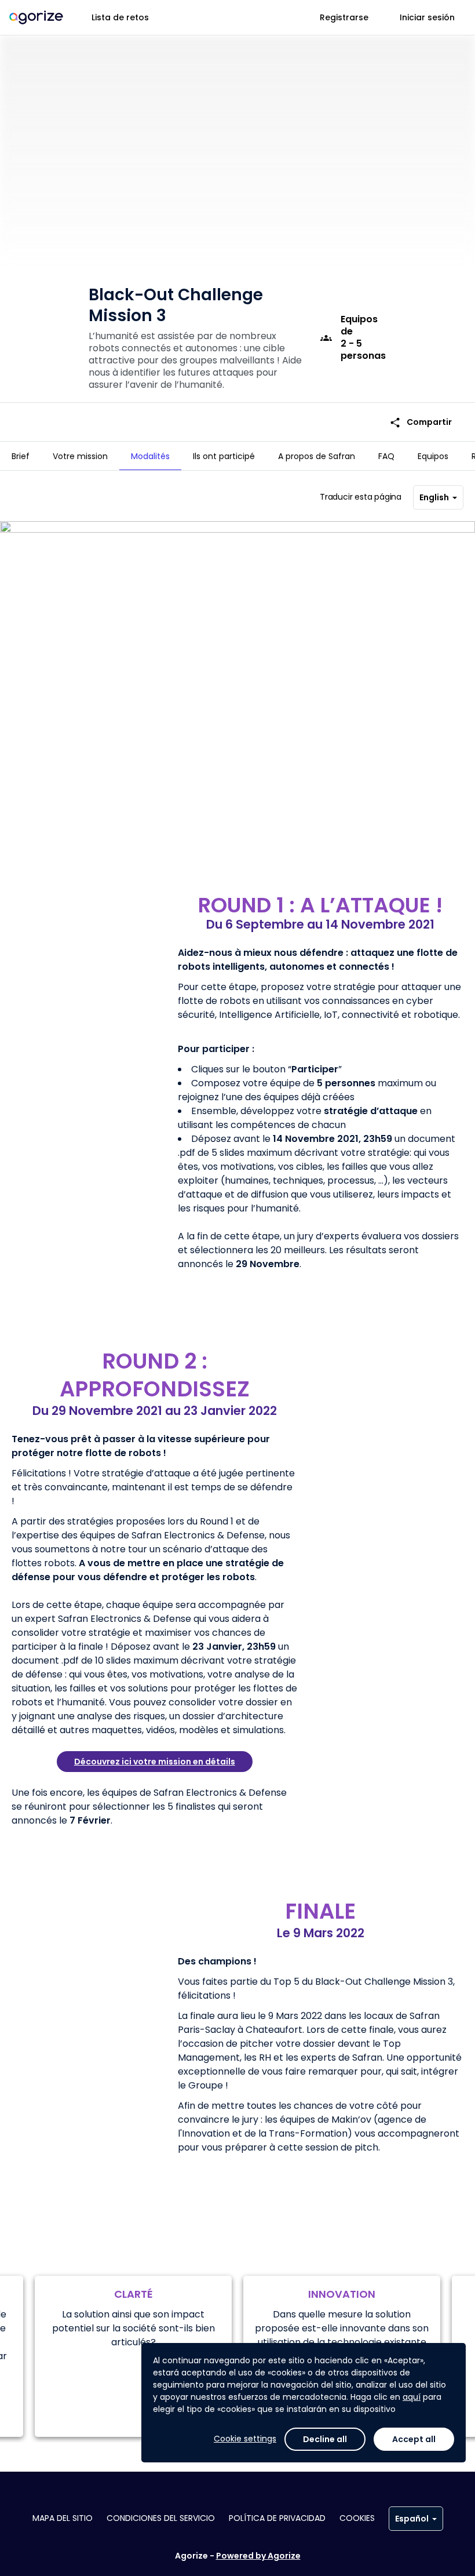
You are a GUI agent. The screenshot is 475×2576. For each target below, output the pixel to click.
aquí (412, 2397)
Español (412, 2519)
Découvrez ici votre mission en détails (155, 1762)
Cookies (357, 2518)
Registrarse (344, 17)
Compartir (421, 422)
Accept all (414, 2439)
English (434, 497)
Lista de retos (120, 17)
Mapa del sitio (63, 2518)
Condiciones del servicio (161, 2518)
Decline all (325, 2439)
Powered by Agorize (258, 2556)
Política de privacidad (277, 2518)
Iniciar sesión (427, 17)
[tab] (21, 456)
